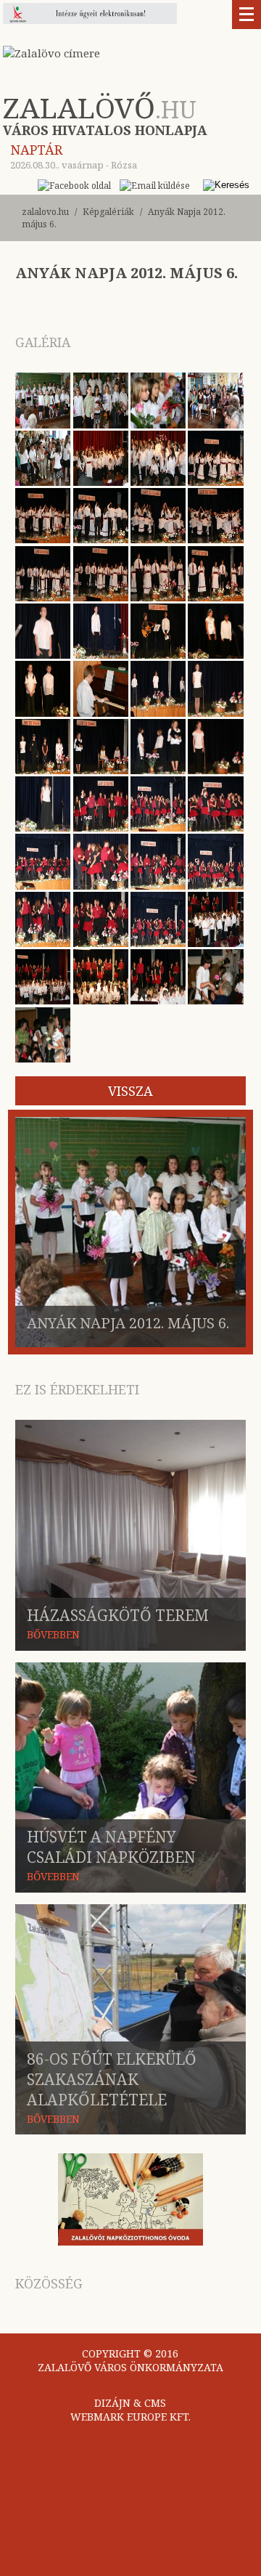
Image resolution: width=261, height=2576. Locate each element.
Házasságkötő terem (118, 1615)
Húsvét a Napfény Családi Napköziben (111, 1847)
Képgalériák (108, 212)
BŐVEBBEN (53, 1634)
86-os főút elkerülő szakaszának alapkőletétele (112, 2079)
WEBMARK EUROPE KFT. (130, 2417)
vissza (130, 1091)
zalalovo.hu (45, 212)
